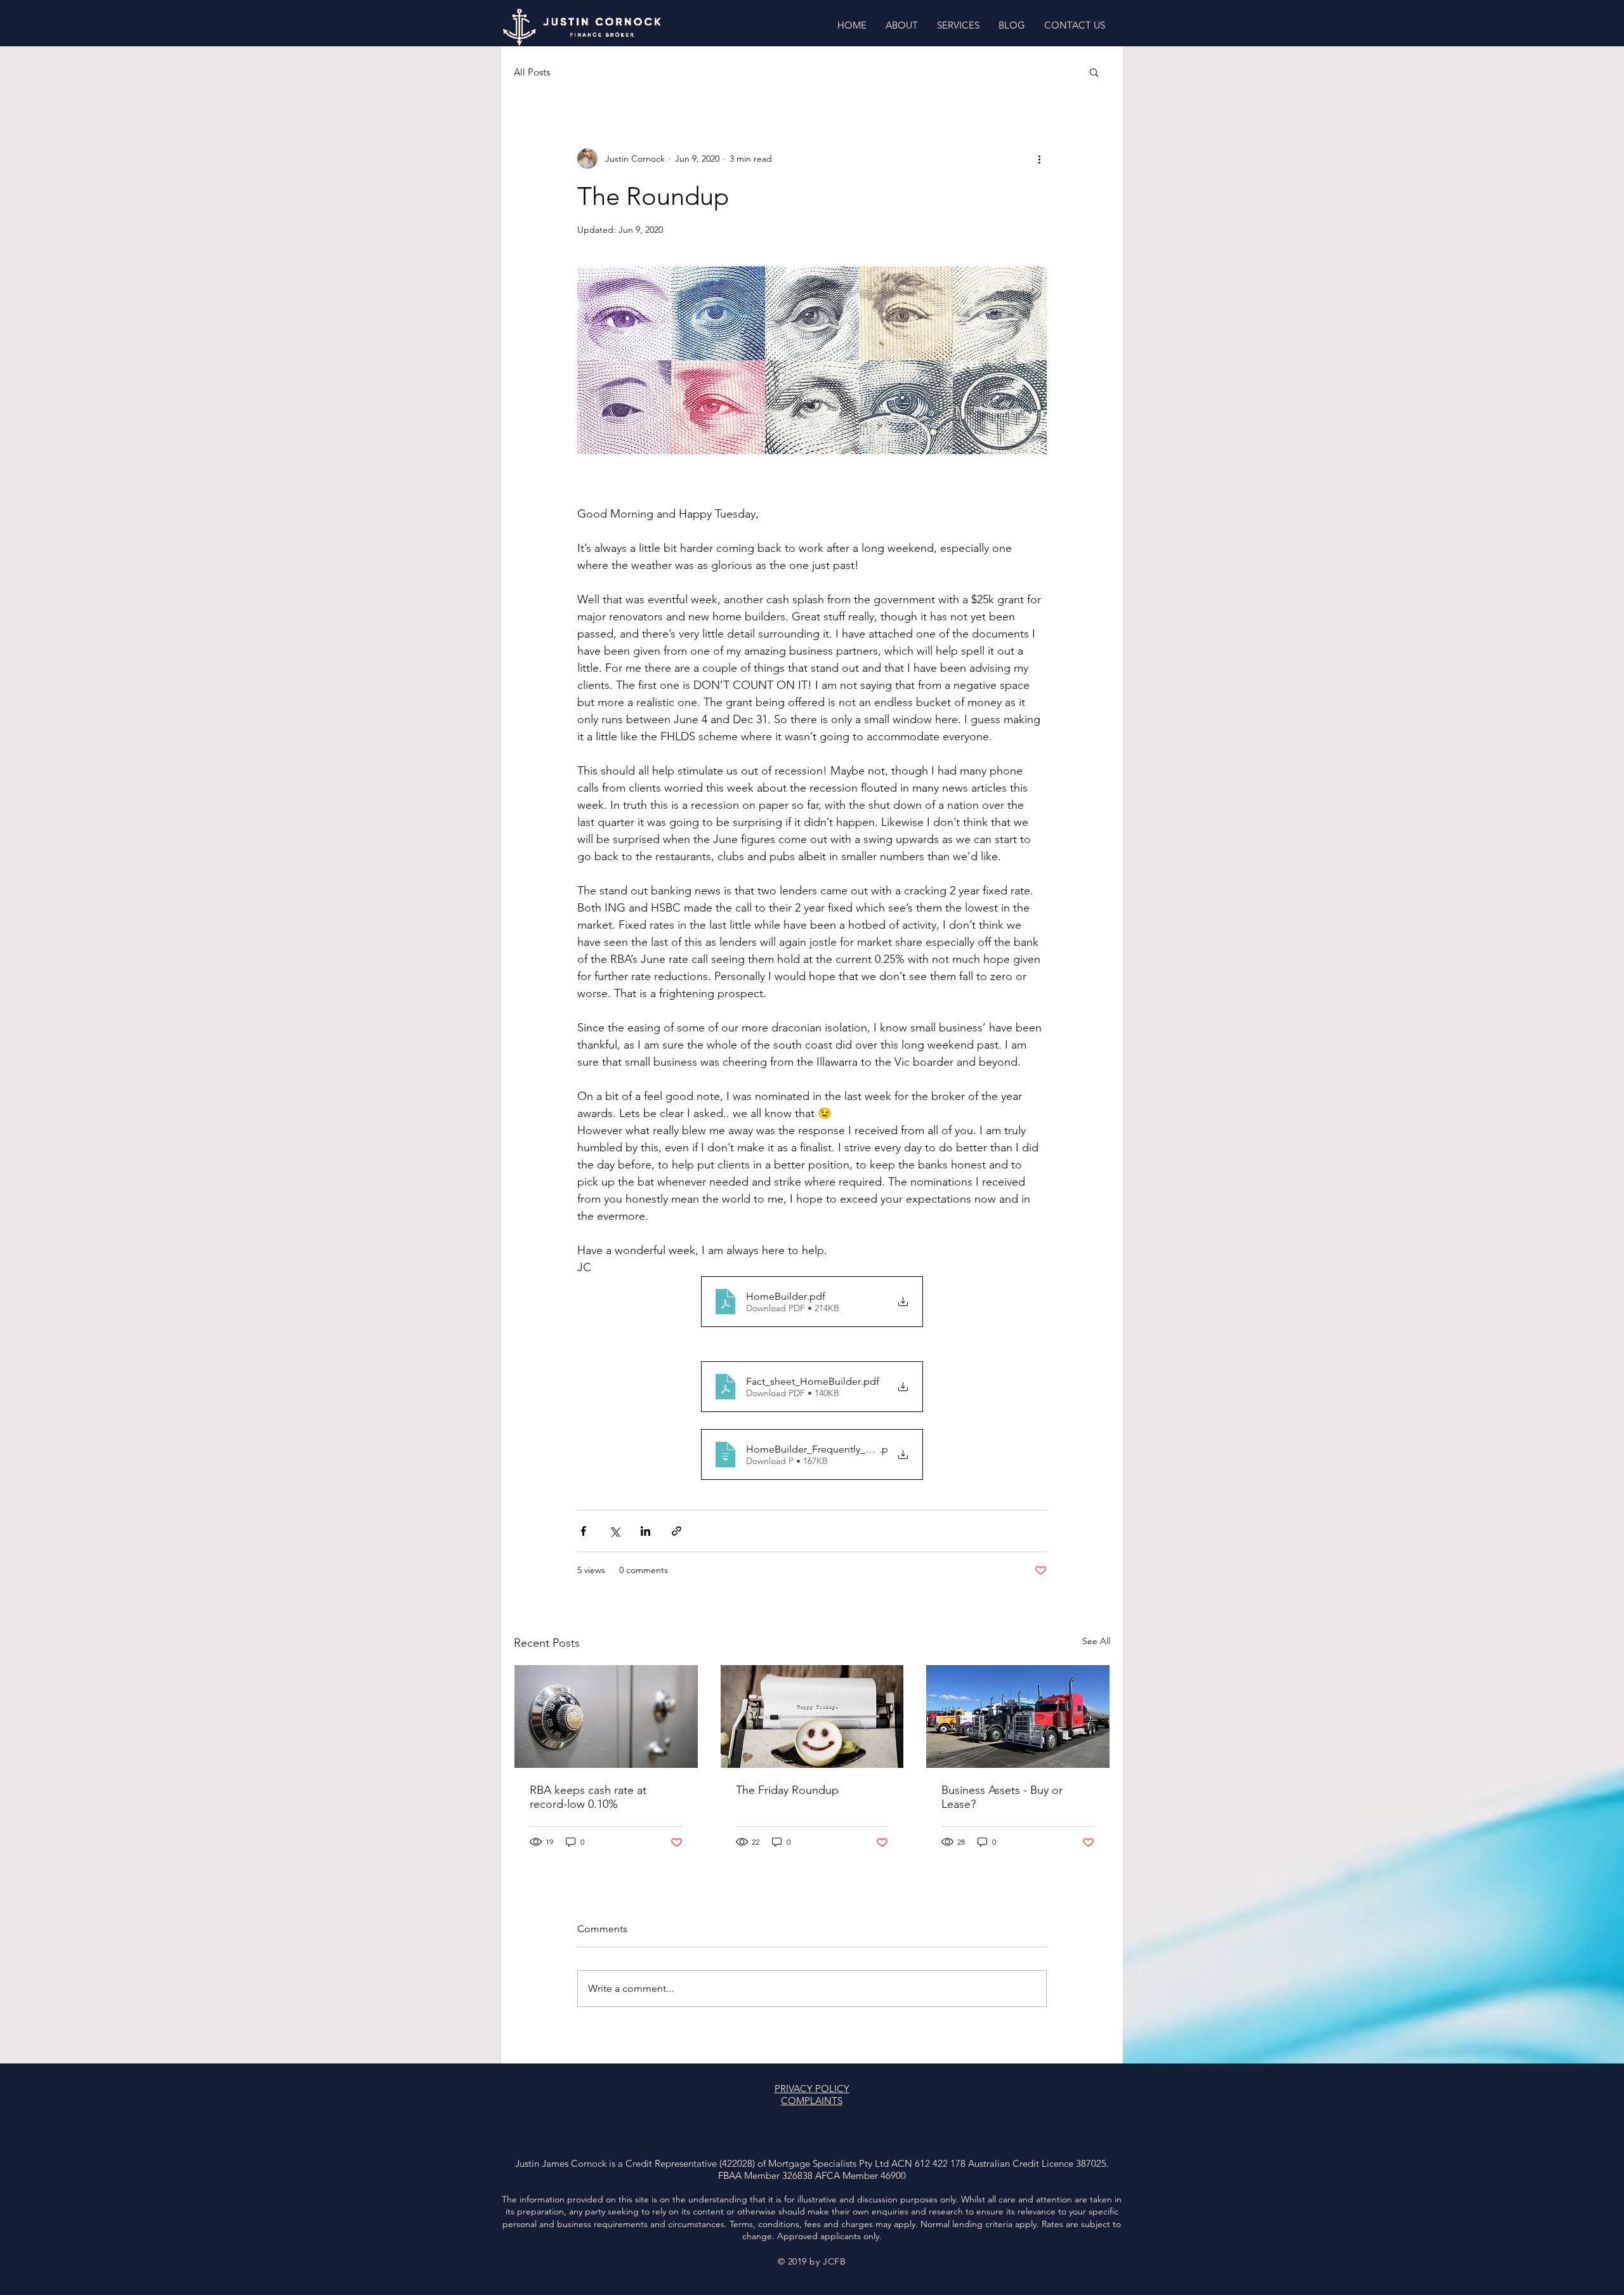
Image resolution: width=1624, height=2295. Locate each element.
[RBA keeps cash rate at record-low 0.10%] (606, 1716)
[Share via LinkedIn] (645, 1531)
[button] (1094, 72)
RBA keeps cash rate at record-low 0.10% (588, 1797)
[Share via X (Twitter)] (614, 1531)
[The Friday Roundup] (812, 1716)
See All (1096, 1641)
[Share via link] (677, 1531)
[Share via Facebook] (583, 1531)
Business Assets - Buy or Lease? (1002, 1797)
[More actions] (1039, 159)
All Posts (532, 72)
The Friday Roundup (787, 1790)
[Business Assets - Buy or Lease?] (1018, 1716)
